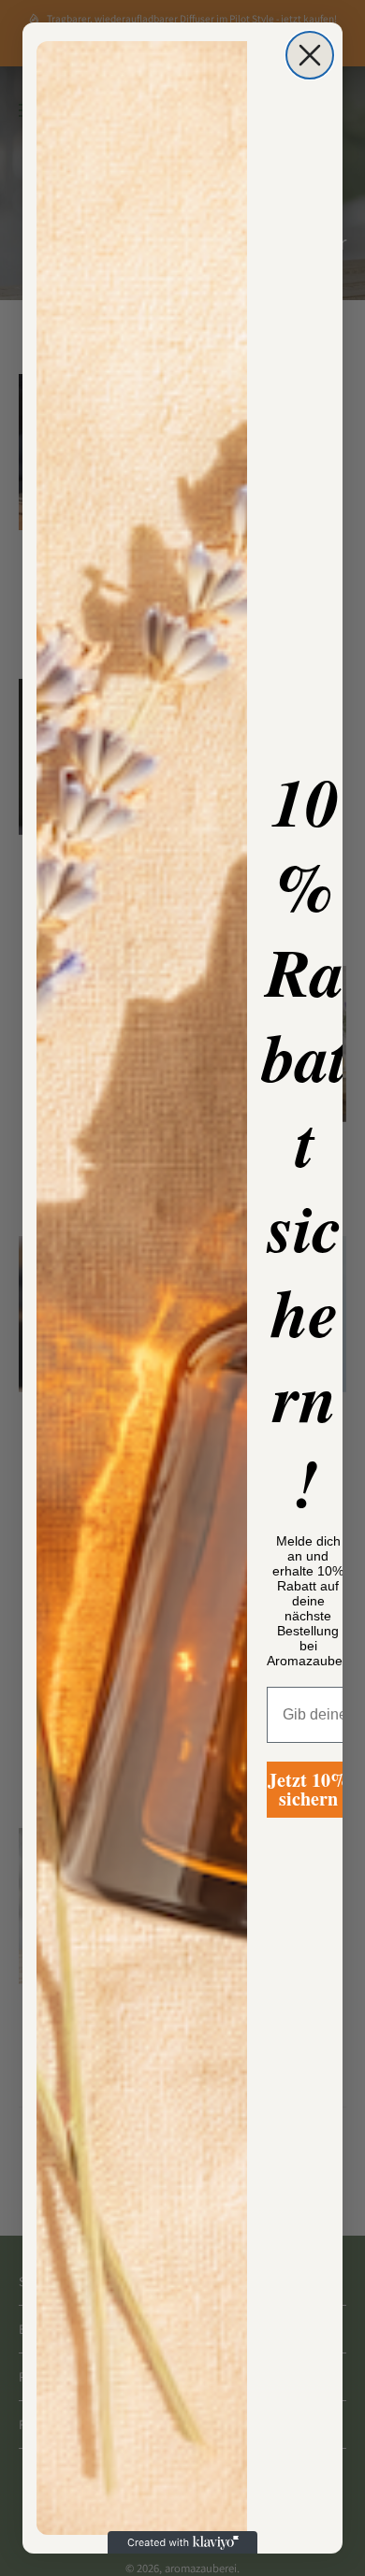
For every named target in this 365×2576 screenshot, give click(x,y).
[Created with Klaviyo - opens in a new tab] (182, 2542)
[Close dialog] (310, 55)
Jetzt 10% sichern (308, 1789)
